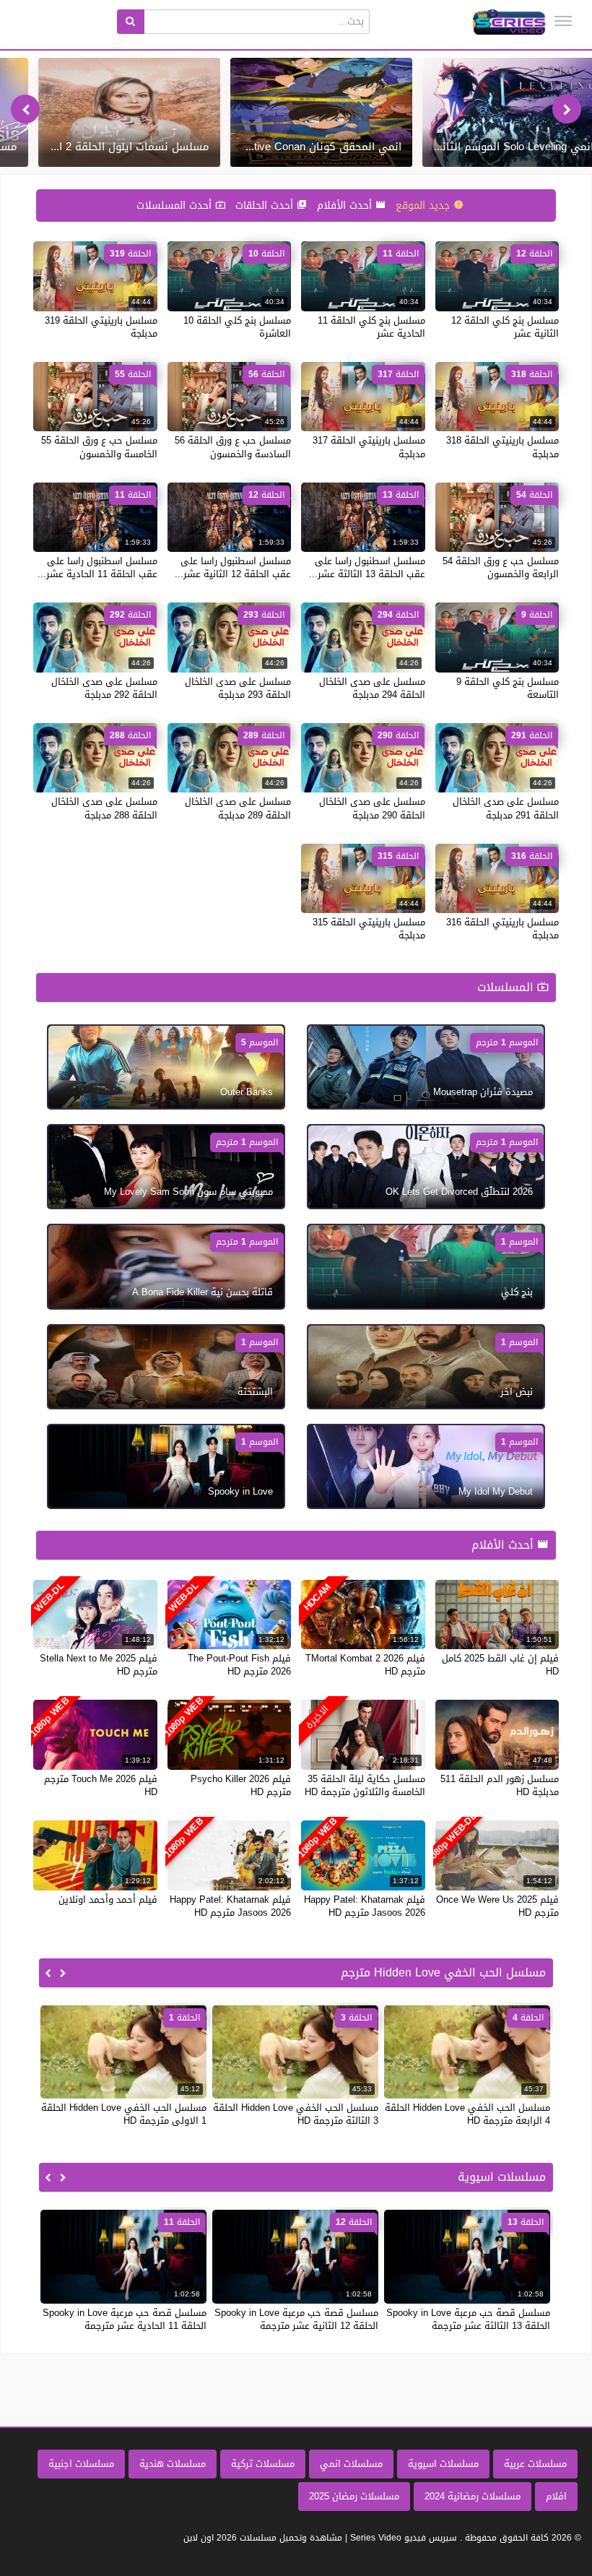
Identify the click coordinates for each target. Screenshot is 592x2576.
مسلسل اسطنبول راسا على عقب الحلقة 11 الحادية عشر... (97, 567)
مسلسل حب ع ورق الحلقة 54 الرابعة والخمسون (501, 567)
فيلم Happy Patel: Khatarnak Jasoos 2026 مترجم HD (365, 1906)
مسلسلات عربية (535, 2464)
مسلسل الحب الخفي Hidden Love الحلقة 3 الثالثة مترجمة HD (296, 2114)
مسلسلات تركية (263, 2464)
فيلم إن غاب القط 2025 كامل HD (500, 1665)
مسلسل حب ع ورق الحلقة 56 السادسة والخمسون (233, 447)
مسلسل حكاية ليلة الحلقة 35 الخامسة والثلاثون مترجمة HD (365, 1785)
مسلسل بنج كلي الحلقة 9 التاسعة (508, 688)
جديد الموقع (425, 206)
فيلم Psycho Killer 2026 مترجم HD (241, 1785)
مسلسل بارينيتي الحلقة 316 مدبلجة (502, 929)
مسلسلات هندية (173, 2464)
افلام (556, 2496)
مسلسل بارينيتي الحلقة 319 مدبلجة (101, 327)
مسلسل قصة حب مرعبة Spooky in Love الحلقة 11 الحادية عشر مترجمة (125, 2319)
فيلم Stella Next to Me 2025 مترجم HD (99, 1665)
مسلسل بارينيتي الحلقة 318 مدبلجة (502, 447)
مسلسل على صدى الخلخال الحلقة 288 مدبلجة (104, 808)
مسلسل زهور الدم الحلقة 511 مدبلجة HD (500, 1785)
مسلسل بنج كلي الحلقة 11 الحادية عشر (371, 327)
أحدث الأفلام (346, 206)
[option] (321, 112)
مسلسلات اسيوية (443, 2464)
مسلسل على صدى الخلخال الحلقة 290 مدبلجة (372, 808)
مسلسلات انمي (351, 2464)
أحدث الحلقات (266, 206)
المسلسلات (507, 987)
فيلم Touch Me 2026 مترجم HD (101, 1785)
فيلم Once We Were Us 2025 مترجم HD (497, 1906)
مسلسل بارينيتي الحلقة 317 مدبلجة (369, 447)
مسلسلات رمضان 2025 (354, 2496)
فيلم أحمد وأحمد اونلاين (108, 1899)
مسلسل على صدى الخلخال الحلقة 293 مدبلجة (238, 688)
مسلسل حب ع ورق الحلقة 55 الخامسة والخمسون (99, 447)
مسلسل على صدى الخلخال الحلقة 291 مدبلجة (506, 808)
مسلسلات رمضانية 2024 (473, 2496)
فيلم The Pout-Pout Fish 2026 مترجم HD (239, 1665)
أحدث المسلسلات (176, 206)
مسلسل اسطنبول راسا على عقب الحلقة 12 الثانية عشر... (233, 567)
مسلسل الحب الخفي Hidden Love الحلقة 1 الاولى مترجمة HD (124, 2114)
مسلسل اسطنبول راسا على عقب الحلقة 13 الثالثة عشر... (367, 567)
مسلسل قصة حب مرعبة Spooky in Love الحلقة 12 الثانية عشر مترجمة (296, 2319)
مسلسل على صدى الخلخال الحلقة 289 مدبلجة (238, 808)
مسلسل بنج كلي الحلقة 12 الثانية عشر (505, 327)
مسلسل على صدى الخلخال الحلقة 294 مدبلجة (372, 688)
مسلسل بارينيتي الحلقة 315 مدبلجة (369, 929)
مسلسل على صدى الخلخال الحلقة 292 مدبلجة (104, 688)
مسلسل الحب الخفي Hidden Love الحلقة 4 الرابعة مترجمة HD (467, 2114)
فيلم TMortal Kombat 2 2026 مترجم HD (365, 1665)
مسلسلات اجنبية (81, 2464)
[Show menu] (563, 21)
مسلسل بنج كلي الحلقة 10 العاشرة (237, 327)
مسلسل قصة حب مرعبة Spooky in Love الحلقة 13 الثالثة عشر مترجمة (468, 2319)
